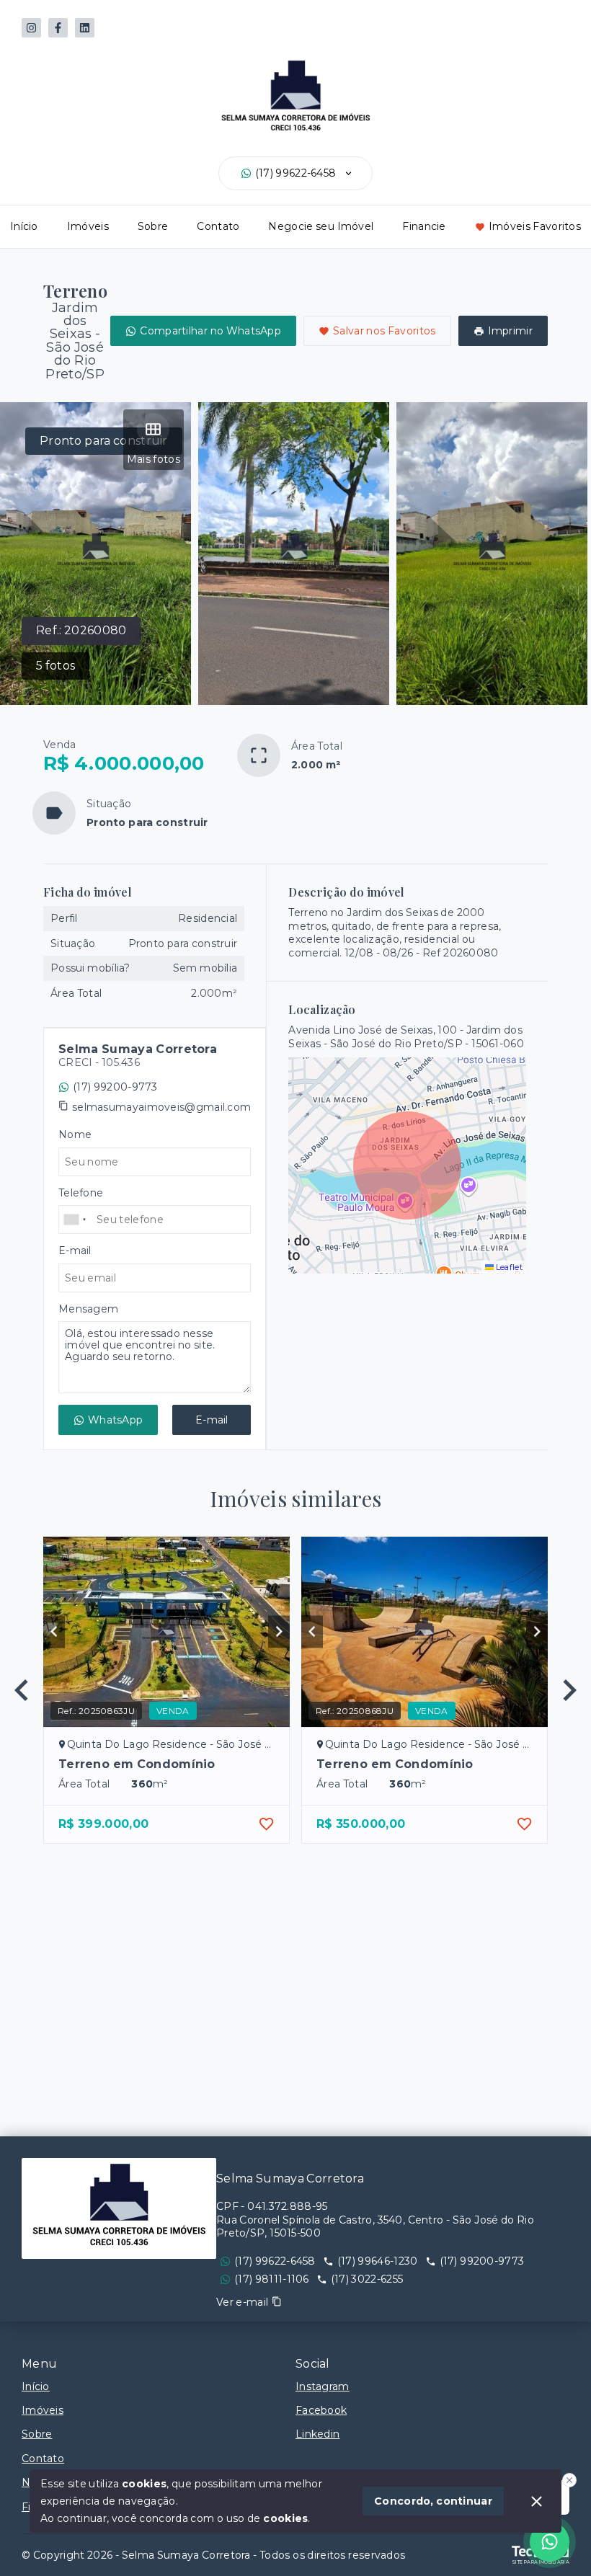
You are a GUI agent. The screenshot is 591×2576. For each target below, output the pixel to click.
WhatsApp (115, 1420)
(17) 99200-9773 (115, 1087)
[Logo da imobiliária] (119, 2208)
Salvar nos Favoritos (385, 331)
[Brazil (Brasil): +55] (76, 1220)
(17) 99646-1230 (378, 2261)
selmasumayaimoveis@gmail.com (161, 1107)
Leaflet (508, 1267)
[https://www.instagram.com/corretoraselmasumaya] (31, 28)
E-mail (212, 1420)
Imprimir (510, 331)
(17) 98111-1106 (272, 2279)
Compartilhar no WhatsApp (210, 331)
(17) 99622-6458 (296, 173)
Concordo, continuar (433, 2501)
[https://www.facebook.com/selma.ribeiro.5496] (58, 28)
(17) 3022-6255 (367, 2279)
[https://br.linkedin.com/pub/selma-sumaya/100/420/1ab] (85, 28)
